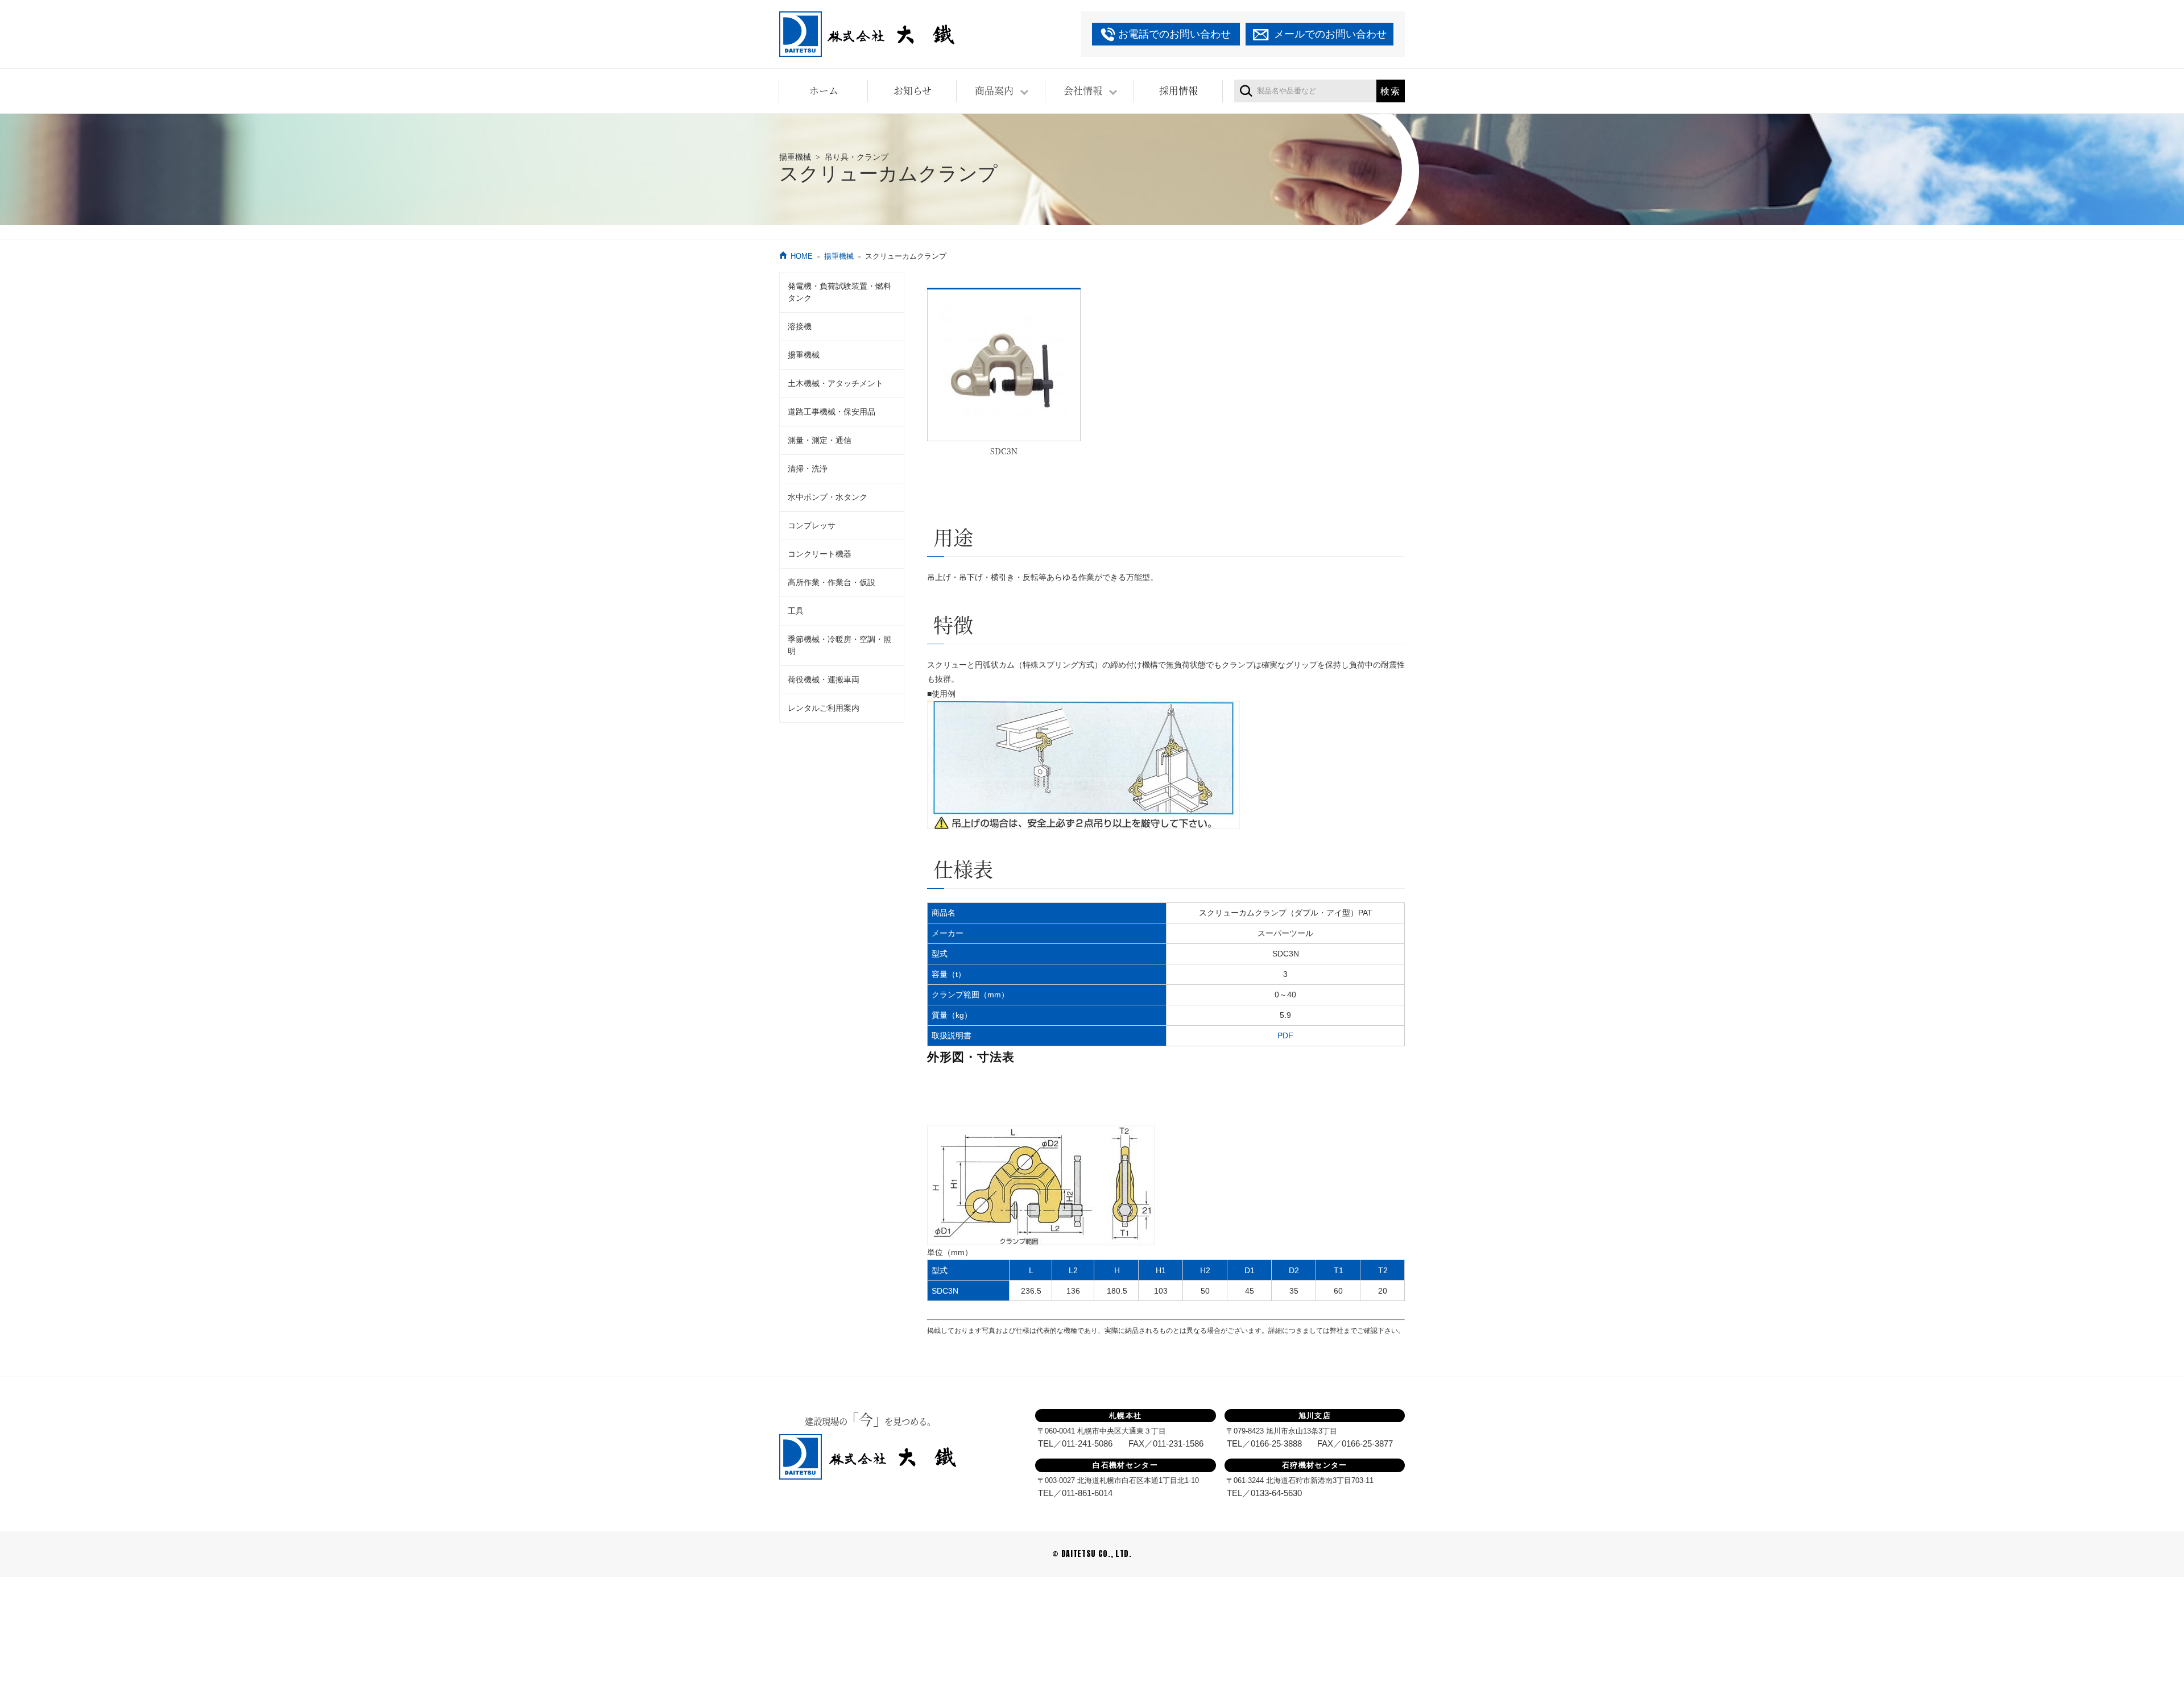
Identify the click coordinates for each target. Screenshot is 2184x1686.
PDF (1285, 1035)
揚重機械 (839, 256)
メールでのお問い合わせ (1330, 34)
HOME (802, 256)
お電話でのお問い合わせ (1174, 34)
